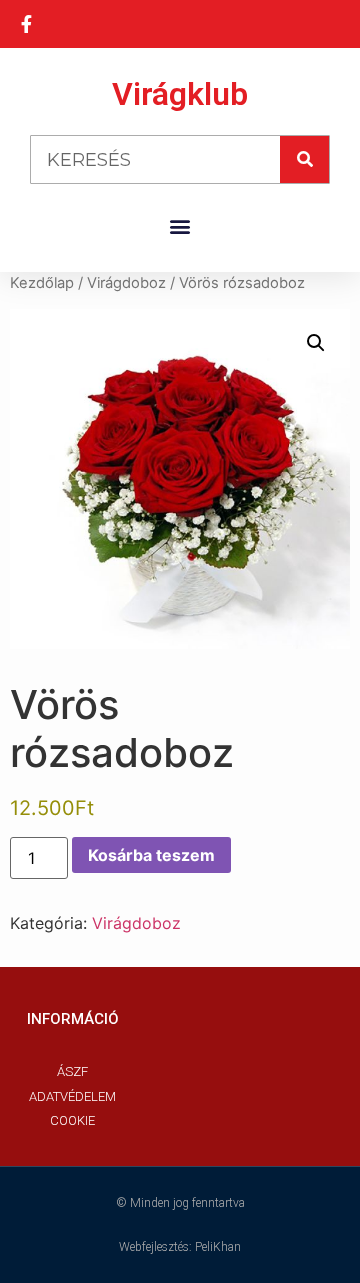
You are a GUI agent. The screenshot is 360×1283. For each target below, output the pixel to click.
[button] (180, 225)
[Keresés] (304, 159)
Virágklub (180, 94)
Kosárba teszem (151, 855)
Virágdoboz (126, 283)
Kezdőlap (42, 283)
